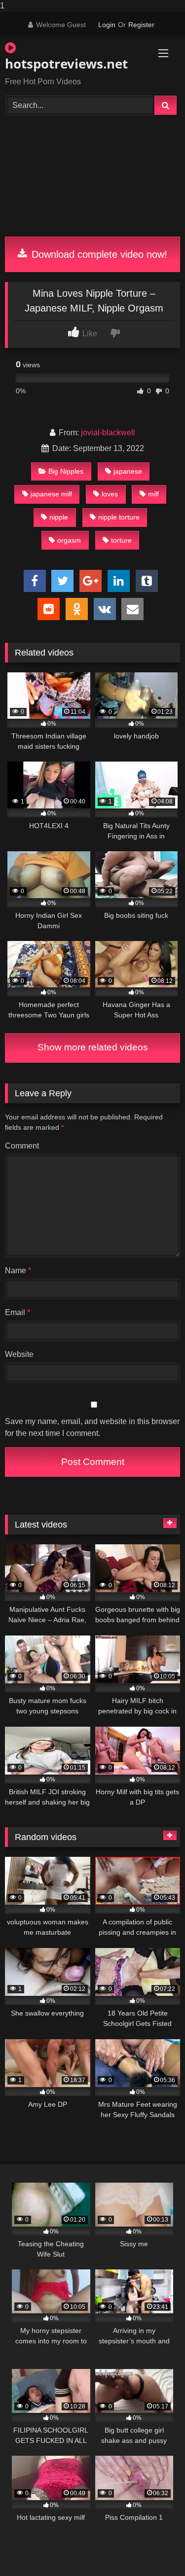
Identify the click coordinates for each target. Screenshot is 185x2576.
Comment (22, 1146)
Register (141, 25)
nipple (59, 517)
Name (18, 1271)
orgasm (69, 540)
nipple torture (119, 517)
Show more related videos (93, 1047)
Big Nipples (66, 471)
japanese (128, 471)
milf (153, 494)
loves (110, 494)
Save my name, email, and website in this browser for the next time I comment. (92, 1427)
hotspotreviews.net (65, 64)
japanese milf (51, 494)
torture (121, 540)
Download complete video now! (98, 254)
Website (19, 1354)
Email (18, 1312)
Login (107, 25)
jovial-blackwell (108, 433)
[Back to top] (154, 2549)
